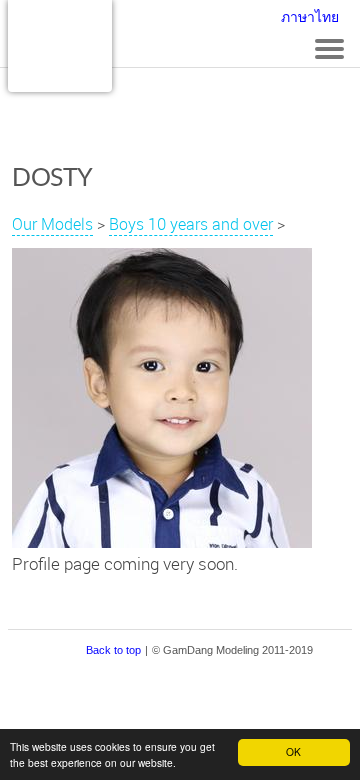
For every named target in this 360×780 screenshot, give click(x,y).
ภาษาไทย (310, 17)
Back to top (113, 650)
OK (293, 751)
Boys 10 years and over (191, 224)
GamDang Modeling (60, 46)
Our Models (52, 224)
